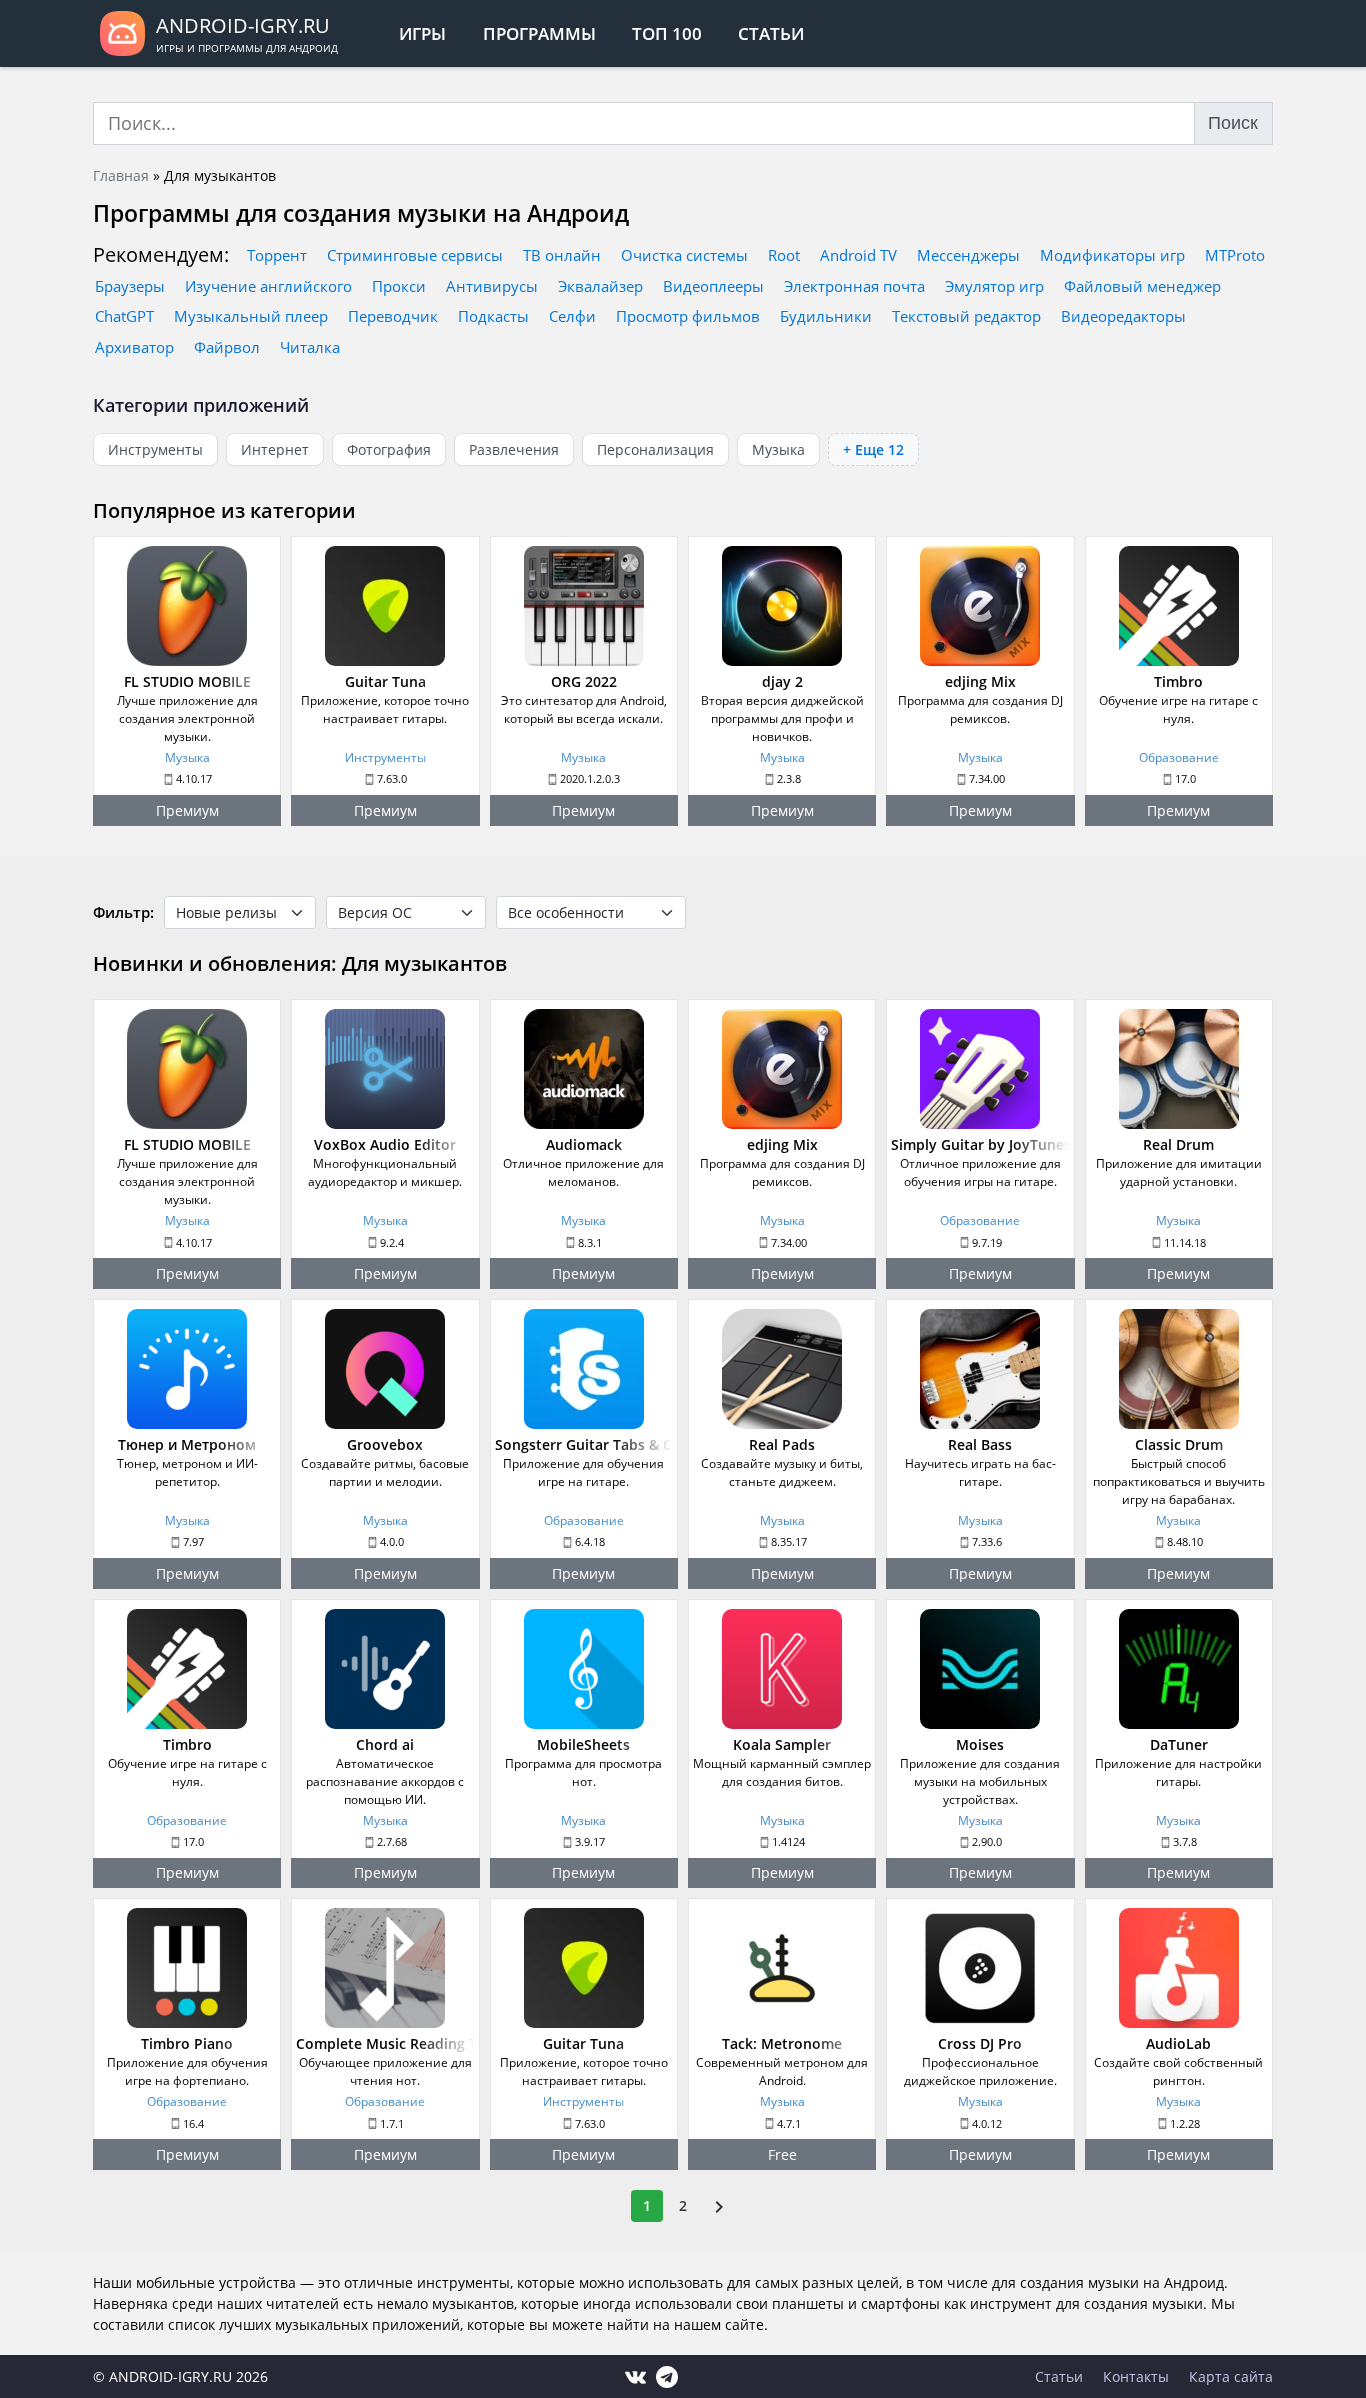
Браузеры (130, 286)
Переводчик (393, 316)
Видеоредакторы (1123, 316)
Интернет (275, 449)
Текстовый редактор (966, 316)
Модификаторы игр (1112, 255)
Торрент (277, 255)
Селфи (572, 316)
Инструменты (155, 449)
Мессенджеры (968, 255)
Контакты (1136, 2376)
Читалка (310, 347)
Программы (539, 33)
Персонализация (655, 449)
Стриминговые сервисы (415, 255)
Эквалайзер (600, 286)
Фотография (389, 449)
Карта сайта (1231, 2376)
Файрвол (227, 347)
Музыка (778, 449)
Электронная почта (854, 286)
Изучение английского (268, 286)
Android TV (858, 255)
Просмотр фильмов (688, 316)
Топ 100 (667, 33)
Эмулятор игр (994, 286)
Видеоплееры (713, 286)
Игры (422, 33)
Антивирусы (492, 286)
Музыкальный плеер (251, 316)
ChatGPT (124, 316)
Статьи (771, 33)
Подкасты (493, 316)
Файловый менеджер (1142, 286)
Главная (121, 175)
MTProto (1235, 255)
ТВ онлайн (562, 255)
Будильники (826, 316)
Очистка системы (684, 255)
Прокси (399, 286)
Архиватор (134, 347)
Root (784, 255)
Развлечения (514, 449)
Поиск (1233, 123)
